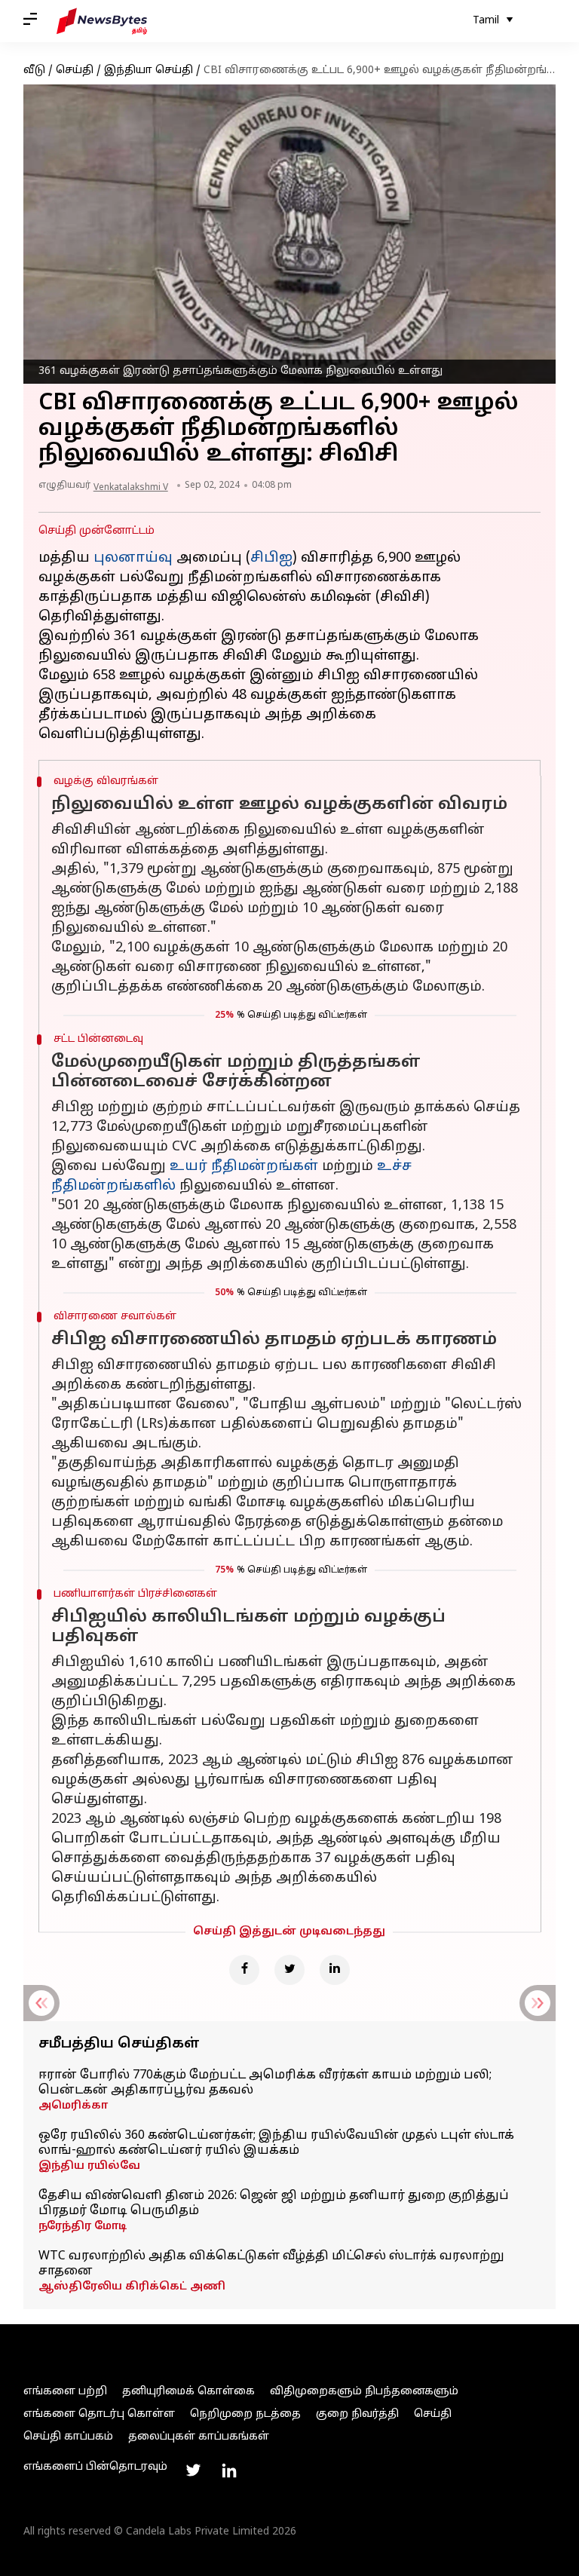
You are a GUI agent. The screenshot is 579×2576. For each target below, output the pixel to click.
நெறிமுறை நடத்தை (245, 2414)
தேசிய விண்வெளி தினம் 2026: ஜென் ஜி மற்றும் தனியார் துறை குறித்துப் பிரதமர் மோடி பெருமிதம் (274, 2204)
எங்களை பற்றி (65, 2392)
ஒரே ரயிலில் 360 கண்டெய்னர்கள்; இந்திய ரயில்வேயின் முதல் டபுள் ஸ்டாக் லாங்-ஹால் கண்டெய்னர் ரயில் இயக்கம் (276, 2143)
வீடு (34, 70)
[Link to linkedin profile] (229, 2470)
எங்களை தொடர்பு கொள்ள (99, 2414)
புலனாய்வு (133, 558)
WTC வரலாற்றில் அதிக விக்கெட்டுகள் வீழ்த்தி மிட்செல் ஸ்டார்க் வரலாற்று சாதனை (271, 2264)
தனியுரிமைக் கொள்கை (188, 2392)
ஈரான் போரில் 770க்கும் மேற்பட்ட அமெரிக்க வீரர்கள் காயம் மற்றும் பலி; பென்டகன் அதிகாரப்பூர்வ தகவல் (265, 2083)
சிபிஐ (271, 558)
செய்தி (75, 70)
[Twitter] (289, 1970)
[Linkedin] (335, 1970)
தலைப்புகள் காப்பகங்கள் (199, 2437)
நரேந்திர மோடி (83, 2227)
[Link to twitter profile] (193, 2470)
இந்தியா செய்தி (149, 70)
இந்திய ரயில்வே (89, 2166)
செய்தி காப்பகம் (68, 2437)
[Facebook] (244, 1970)
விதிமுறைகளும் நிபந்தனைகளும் (364, 2392)
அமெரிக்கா (73, 2106)
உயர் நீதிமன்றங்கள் (244, 1167)
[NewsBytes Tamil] (102, 21)
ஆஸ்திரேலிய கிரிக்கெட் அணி (132, 2287)
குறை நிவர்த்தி (357, 2414)
